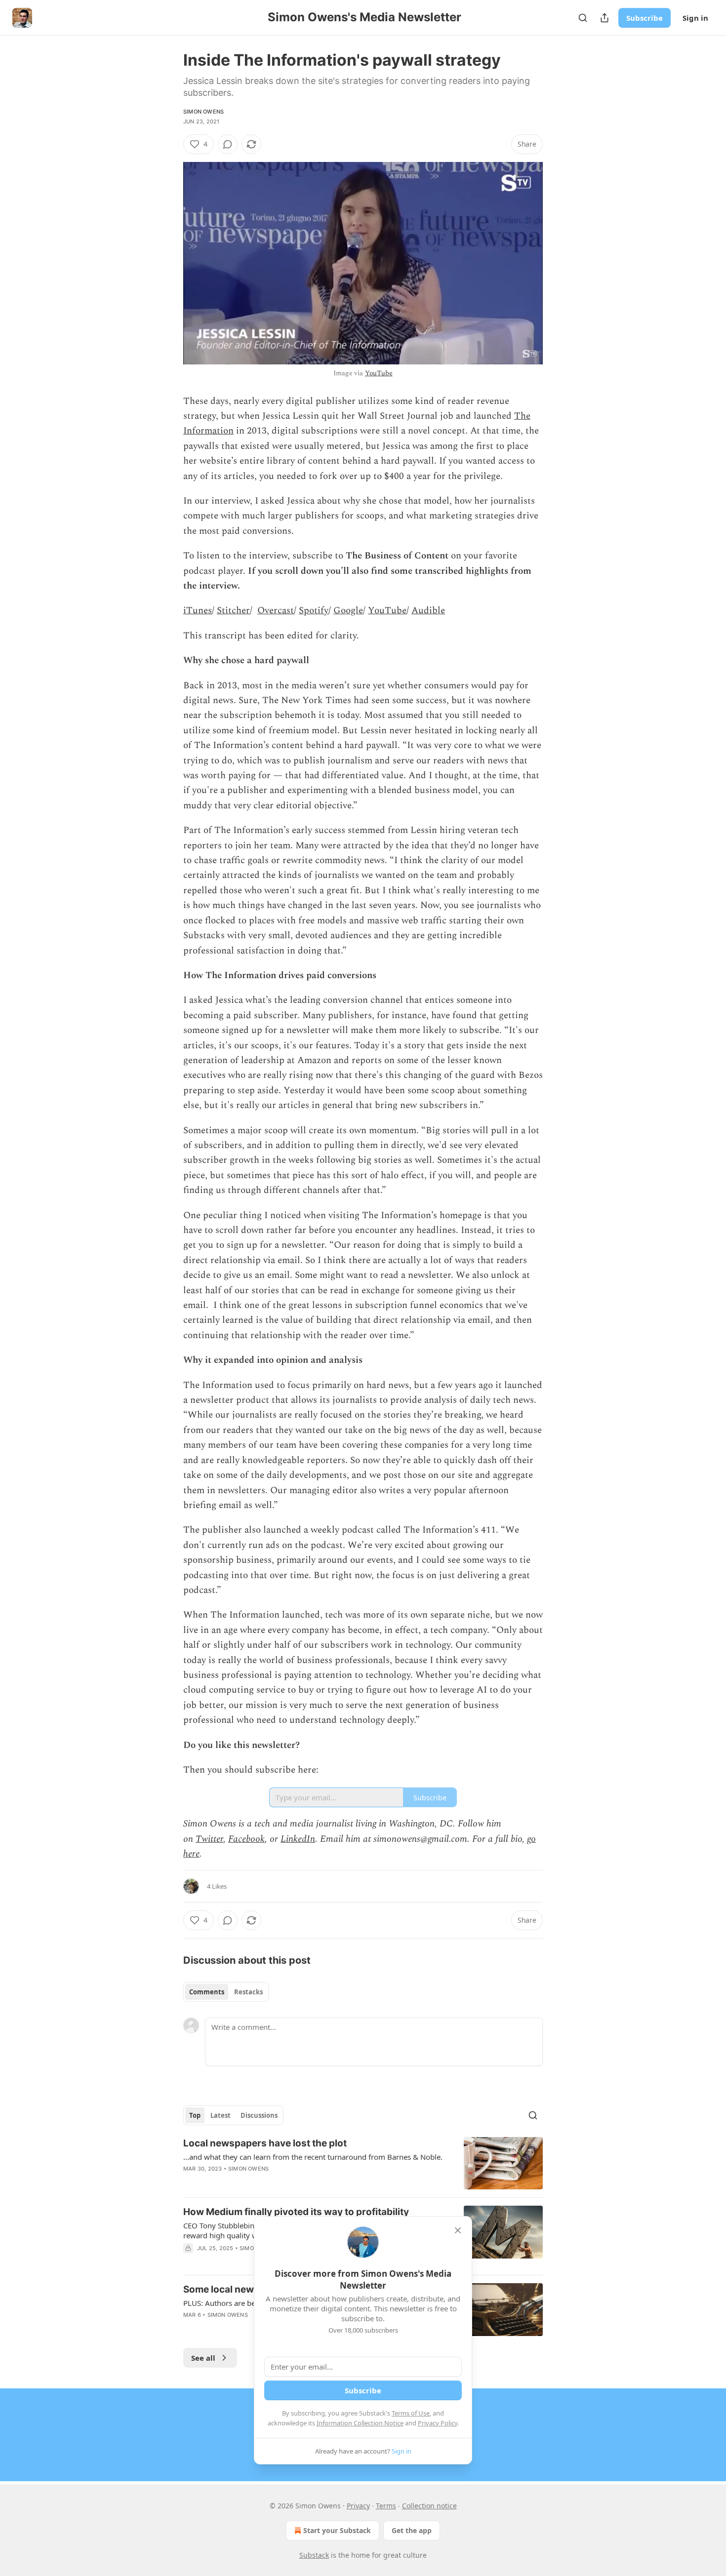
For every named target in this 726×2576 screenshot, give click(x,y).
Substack (314, 2555)
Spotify (314, 611)
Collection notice (429, 2506)
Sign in (695, 18)
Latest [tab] (221, 2115)
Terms (386, 2506)
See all (203, 2358)
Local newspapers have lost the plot (265, 2143)
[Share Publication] (605, 18)
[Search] (583, 18)
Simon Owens (203, 112)
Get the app (412, 2530)
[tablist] (226, 1992)
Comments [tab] (207, 1992)
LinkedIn (298, 1839)
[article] (363, 2163)
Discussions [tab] (259, 2115)
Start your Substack (337, 2530)
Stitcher (233, 611)
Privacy (358, 2506)
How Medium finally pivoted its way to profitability (296, 2212)
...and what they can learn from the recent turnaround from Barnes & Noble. (313, 2157)
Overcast (276, 611)
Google (348, 611)
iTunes (198, 611)
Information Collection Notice (360, 2423)
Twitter (209, 1839)
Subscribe (645, 18)
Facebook (246, 1839)
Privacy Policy (438, 2423)
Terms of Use (411, 2413)
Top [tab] (195, 2115)
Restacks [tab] (248, 1992)
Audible (428, 611)
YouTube (379, 373)
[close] (458, 2230)
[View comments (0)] (228, 144)
